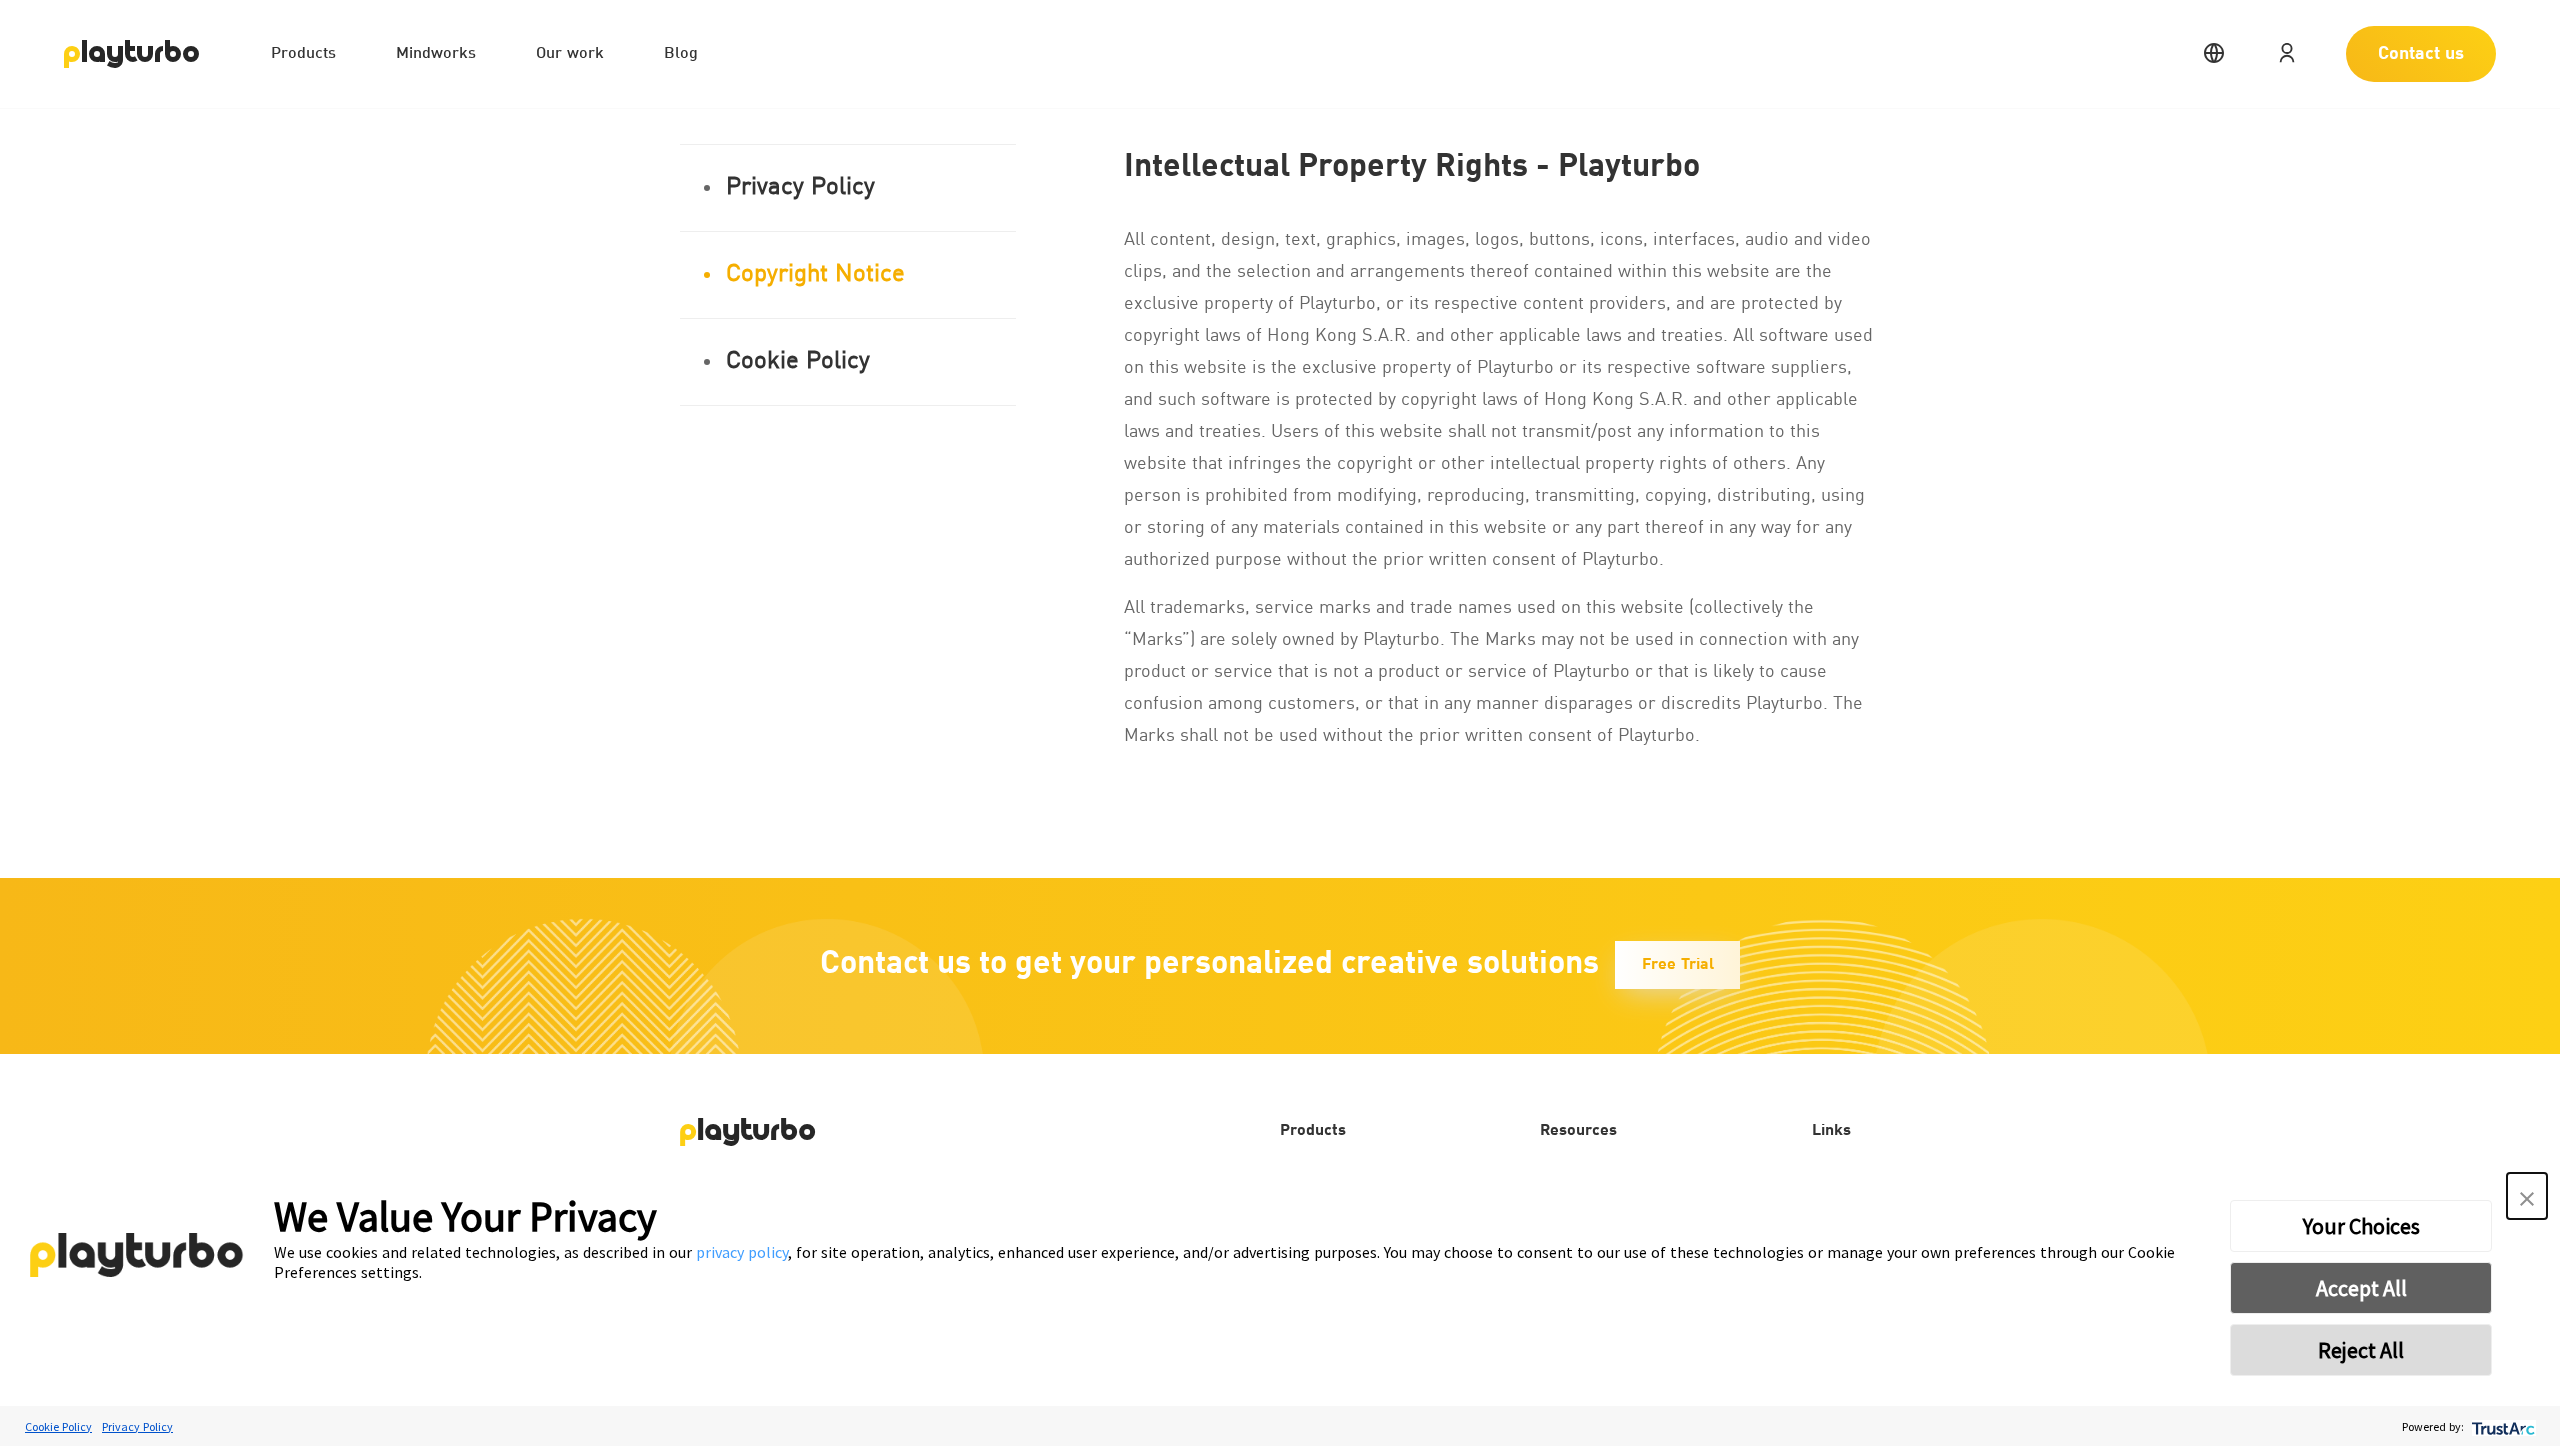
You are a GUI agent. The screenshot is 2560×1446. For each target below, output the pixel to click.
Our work (570, 54)
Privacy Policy (800, 188)
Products (303, 54)
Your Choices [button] (2361, 1226)
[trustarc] (2501, 1426)
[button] (2527, 1196)
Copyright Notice (815, 275)
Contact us (2421, 54)
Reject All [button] (2361, 1350)
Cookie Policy (798, 362)
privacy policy (742, 1252)
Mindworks (436, 54)
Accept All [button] (2361, 1288)
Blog (681, 54)
